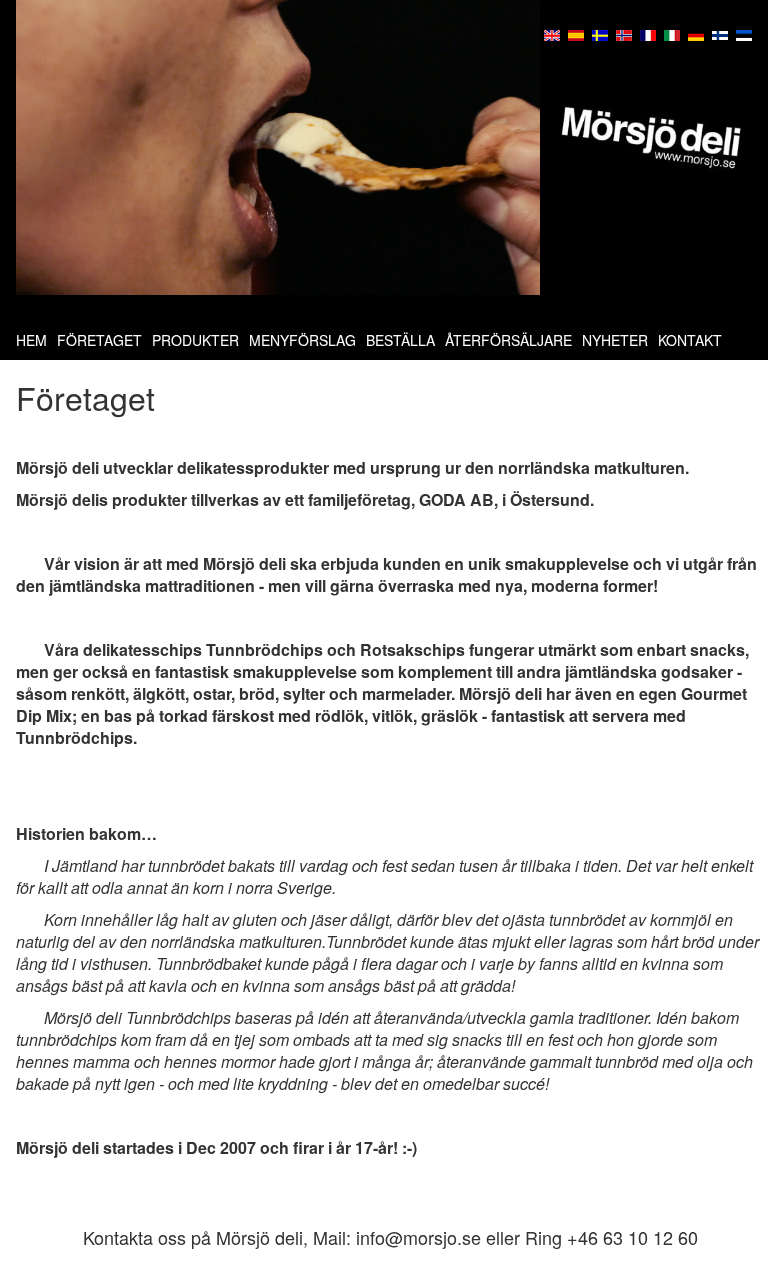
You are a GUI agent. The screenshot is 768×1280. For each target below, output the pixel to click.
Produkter (195, 340)
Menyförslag (302, 340)
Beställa (400, 340)
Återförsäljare (508, 340)
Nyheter (615, 340)
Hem (31, 340)
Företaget (99, 340)
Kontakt (690, 340)
